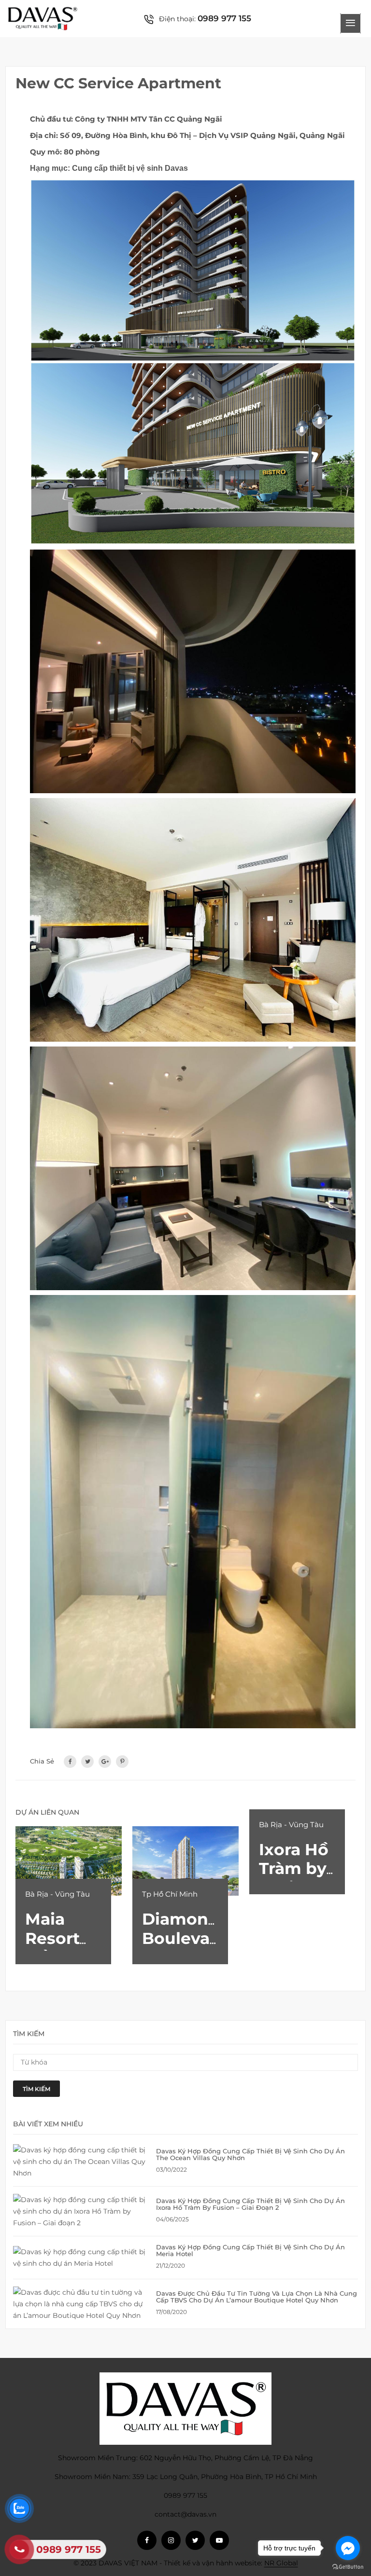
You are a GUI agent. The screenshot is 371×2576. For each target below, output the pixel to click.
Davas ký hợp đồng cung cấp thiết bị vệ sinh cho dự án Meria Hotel (250, 2250)
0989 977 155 (224, 18)
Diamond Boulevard (185, 1929)
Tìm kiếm (36, 2089)
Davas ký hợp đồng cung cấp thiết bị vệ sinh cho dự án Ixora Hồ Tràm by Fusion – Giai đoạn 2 (250, 2204)
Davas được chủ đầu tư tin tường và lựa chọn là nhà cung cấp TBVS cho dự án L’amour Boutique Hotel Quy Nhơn (257, 2297)
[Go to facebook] (348, 2548)
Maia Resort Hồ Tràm (60, 1938)
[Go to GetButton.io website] (348, 2566)
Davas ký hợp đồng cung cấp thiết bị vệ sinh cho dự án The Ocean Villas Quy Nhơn (250, 2154)
